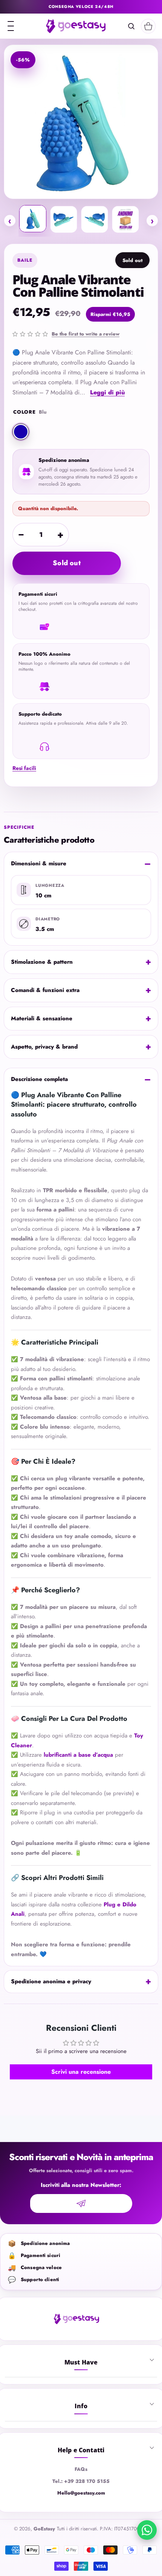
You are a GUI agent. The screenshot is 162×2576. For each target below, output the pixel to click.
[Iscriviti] (81, 2203)
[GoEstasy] (76, 26)
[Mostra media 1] (33, 219)
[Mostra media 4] (125, 219)
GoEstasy (44, 2529)
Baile (25, 260)
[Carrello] (148, 26)
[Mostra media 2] (64, 219)
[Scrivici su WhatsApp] (147, 2530)
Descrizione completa (39, 1079)
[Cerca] (131, 26)
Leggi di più (107, 392)
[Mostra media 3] (95, 219)
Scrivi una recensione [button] (81, 2072)
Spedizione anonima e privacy (51, 1981)
